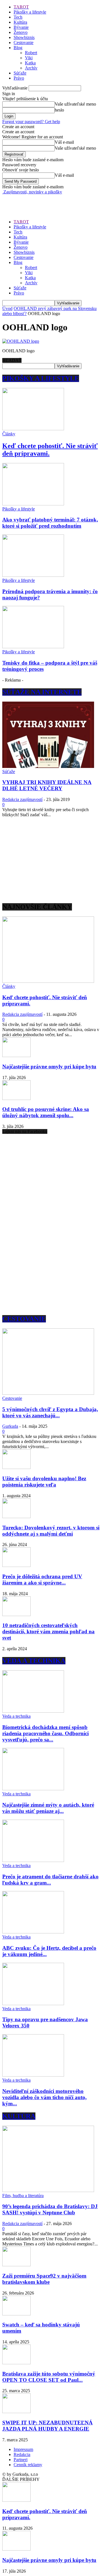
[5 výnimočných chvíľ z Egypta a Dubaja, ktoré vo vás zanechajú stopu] (48, 1393)
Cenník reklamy (28, 2465)
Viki (29, 58)
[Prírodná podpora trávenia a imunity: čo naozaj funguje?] (33, 575)
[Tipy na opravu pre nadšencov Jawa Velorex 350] (33, 2004)
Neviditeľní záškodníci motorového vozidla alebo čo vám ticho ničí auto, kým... (44, 2097)
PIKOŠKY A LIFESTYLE (41, 378)
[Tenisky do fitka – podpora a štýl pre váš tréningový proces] (33, 647)
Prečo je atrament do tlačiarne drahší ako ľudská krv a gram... (50, 1880)
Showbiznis (24, 37)
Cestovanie (24, 42)
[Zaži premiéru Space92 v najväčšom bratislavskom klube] (16, 2265)
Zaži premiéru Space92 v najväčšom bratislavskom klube (44, 2279)
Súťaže (20, 73)
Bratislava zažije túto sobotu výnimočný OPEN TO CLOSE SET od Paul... (49, 2377)
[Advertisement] (48, 202)
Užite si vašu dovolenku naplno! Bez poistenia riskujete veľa (44, 1482)
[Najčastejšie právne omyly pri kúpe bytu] (16, 1055)
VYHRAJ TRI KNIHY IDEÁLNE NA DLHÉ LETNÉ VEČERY (47, 785)
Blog (18, 48)
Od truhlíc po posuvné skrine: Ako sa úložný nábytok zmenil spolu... (46, 1112)
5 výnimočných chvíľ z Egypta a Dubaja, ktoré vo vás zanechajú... (50, 1412)
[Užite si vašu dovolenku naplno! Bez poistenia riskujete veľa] (16, 1467)
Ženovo (21, 32)
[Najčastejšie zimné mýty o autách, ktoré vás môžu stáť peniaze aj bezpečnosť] (33, 1789)
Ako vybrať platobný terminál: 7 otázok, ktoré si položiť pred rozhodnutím (50, 523)
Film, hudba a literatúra (23, 2196)
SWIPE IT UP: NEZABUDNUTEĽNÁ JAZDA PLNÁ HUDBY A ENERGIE (47, 2426)
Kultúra (20, 22)
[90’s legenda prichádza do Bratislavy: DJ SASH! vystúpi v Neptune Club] (48, 2190)
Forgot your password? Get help (31, 122)
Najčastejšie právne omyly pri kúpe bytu (49, 1067)
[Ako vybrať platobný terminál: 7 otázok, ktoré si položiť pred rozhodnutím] (33, 504)
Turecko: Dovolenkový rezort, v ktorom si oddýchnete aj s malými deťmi (51, 1531)
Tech (18, 17)
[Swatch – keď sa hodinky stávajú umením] (16, 2314)
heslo (59, 110)
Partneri (21, 2460)
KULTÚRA (19, 2116)
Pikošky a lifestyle (30, 12)
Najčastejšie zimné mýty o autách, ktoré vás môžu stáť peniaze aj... (48, 1808)
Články (9, 434)
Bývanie (21, 27)
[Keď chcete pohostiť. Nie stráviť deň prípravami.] (33, 429)
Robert (31, 53)
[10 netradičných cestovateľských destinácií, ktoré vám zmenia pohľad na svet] (16, 1615)
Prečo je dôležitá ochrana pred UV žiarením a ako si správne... (42, 1580)
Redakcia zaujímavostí (22, 799)
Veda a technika (16, 1716)
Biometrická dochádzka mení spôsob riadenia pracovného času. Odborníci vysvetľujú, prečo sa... (45, 1733)
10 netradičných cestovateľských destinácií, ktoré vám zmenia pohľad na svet (48, 1631)
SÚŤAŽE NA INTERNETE (42, 692)
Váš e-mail (64, 142)
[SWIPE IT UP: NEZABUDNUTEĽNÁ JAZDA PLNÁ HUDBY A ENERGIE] (16, 2412)
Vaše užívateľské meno (75, 104)
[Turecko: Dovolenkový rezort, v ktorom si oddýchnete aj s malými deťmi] (16, 1517)
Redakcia (22, 2454)
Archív (31, 68)
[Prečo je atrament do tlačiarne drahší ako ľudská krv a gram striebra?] (33, 1860)
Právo (19, 78)
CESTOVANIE (24, 1319)
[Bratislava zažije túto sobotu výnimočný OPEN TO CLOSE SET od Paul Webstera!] (16, 2363)
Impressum (23, 2449)
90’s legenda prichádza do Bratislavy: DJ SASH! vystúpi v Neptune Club (50, 2209)
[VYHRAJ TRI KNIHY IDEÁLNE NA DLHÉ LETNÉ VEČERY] (48, 766)
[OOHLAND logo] (21, 341)
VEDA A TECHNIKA (34, 1661)
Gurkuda (10, 1426)
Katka (30, 63)
